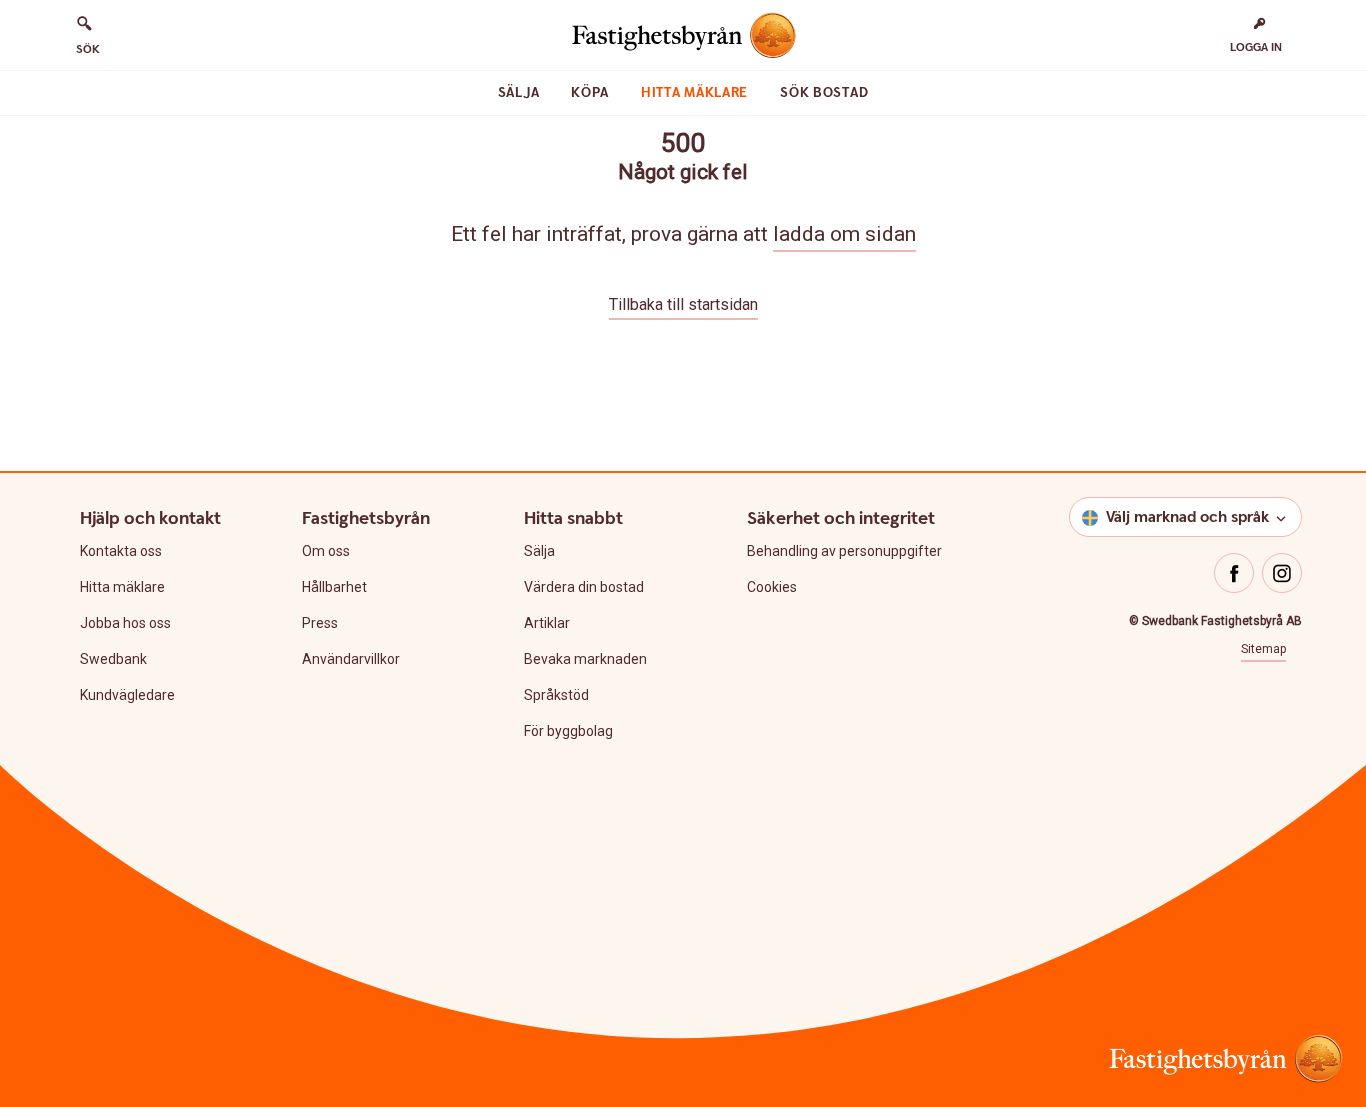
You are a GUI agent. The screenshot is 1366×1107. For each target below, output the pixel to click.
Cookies (772, 587)
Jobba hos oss (125, 623)
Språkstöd (556, 695)
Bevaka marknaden (585, 659)
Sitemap (1263, 649)
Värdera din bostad (584, 587)
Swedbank (113, 659)
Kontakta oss (121, 551)
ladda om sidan (844, 234)
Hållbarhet (334, 587)
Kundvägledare (127, 695)
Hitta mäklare (694, 93)
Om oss (326, 551)
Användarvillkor (351, 659)
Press (320, 623)
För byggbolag (568, 731)
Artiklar (547, 623)
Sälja (519, 93)
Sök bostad (824, 93)
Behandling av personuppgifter (844, 551)
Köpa (590, 93)
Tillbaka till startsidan (683, 304)
